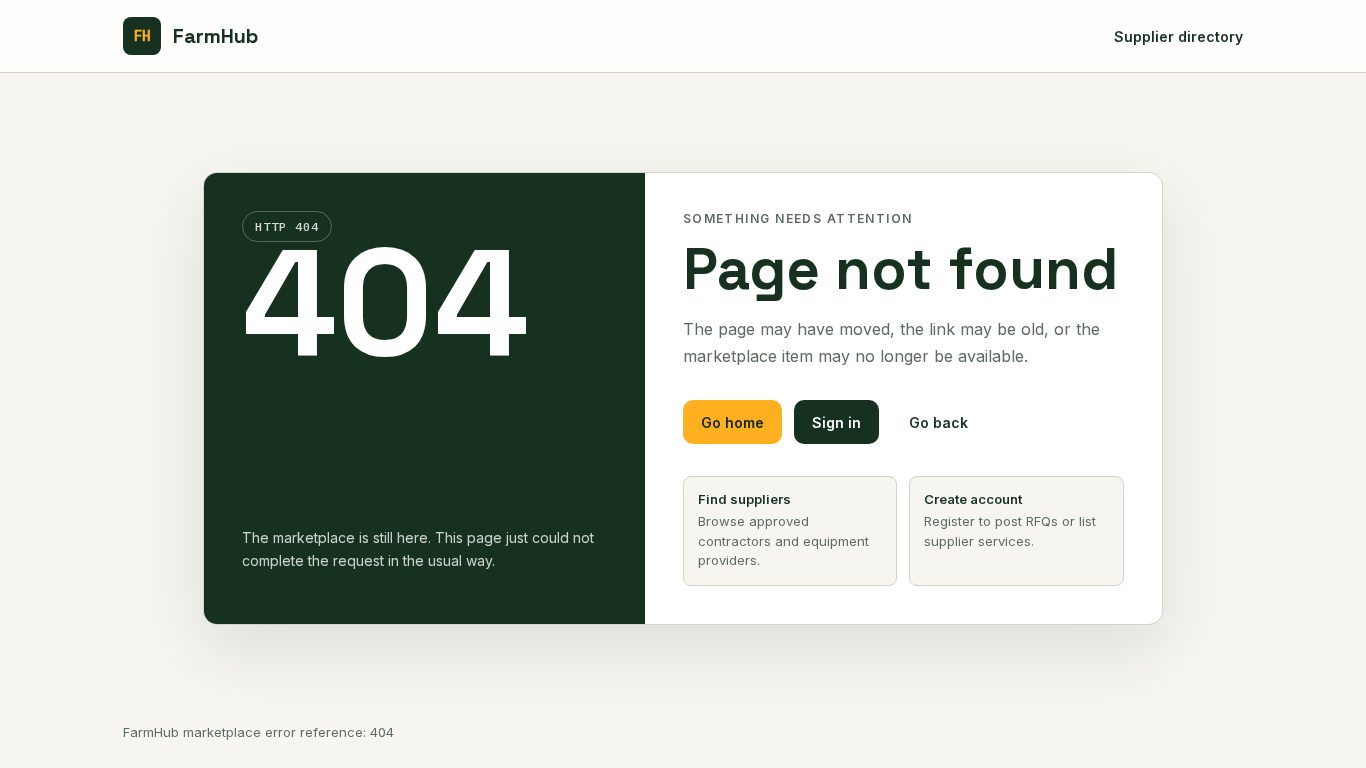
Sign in (836, 422)
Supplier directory (1178, 36)
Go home (732, 422)
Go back (938, 422)
